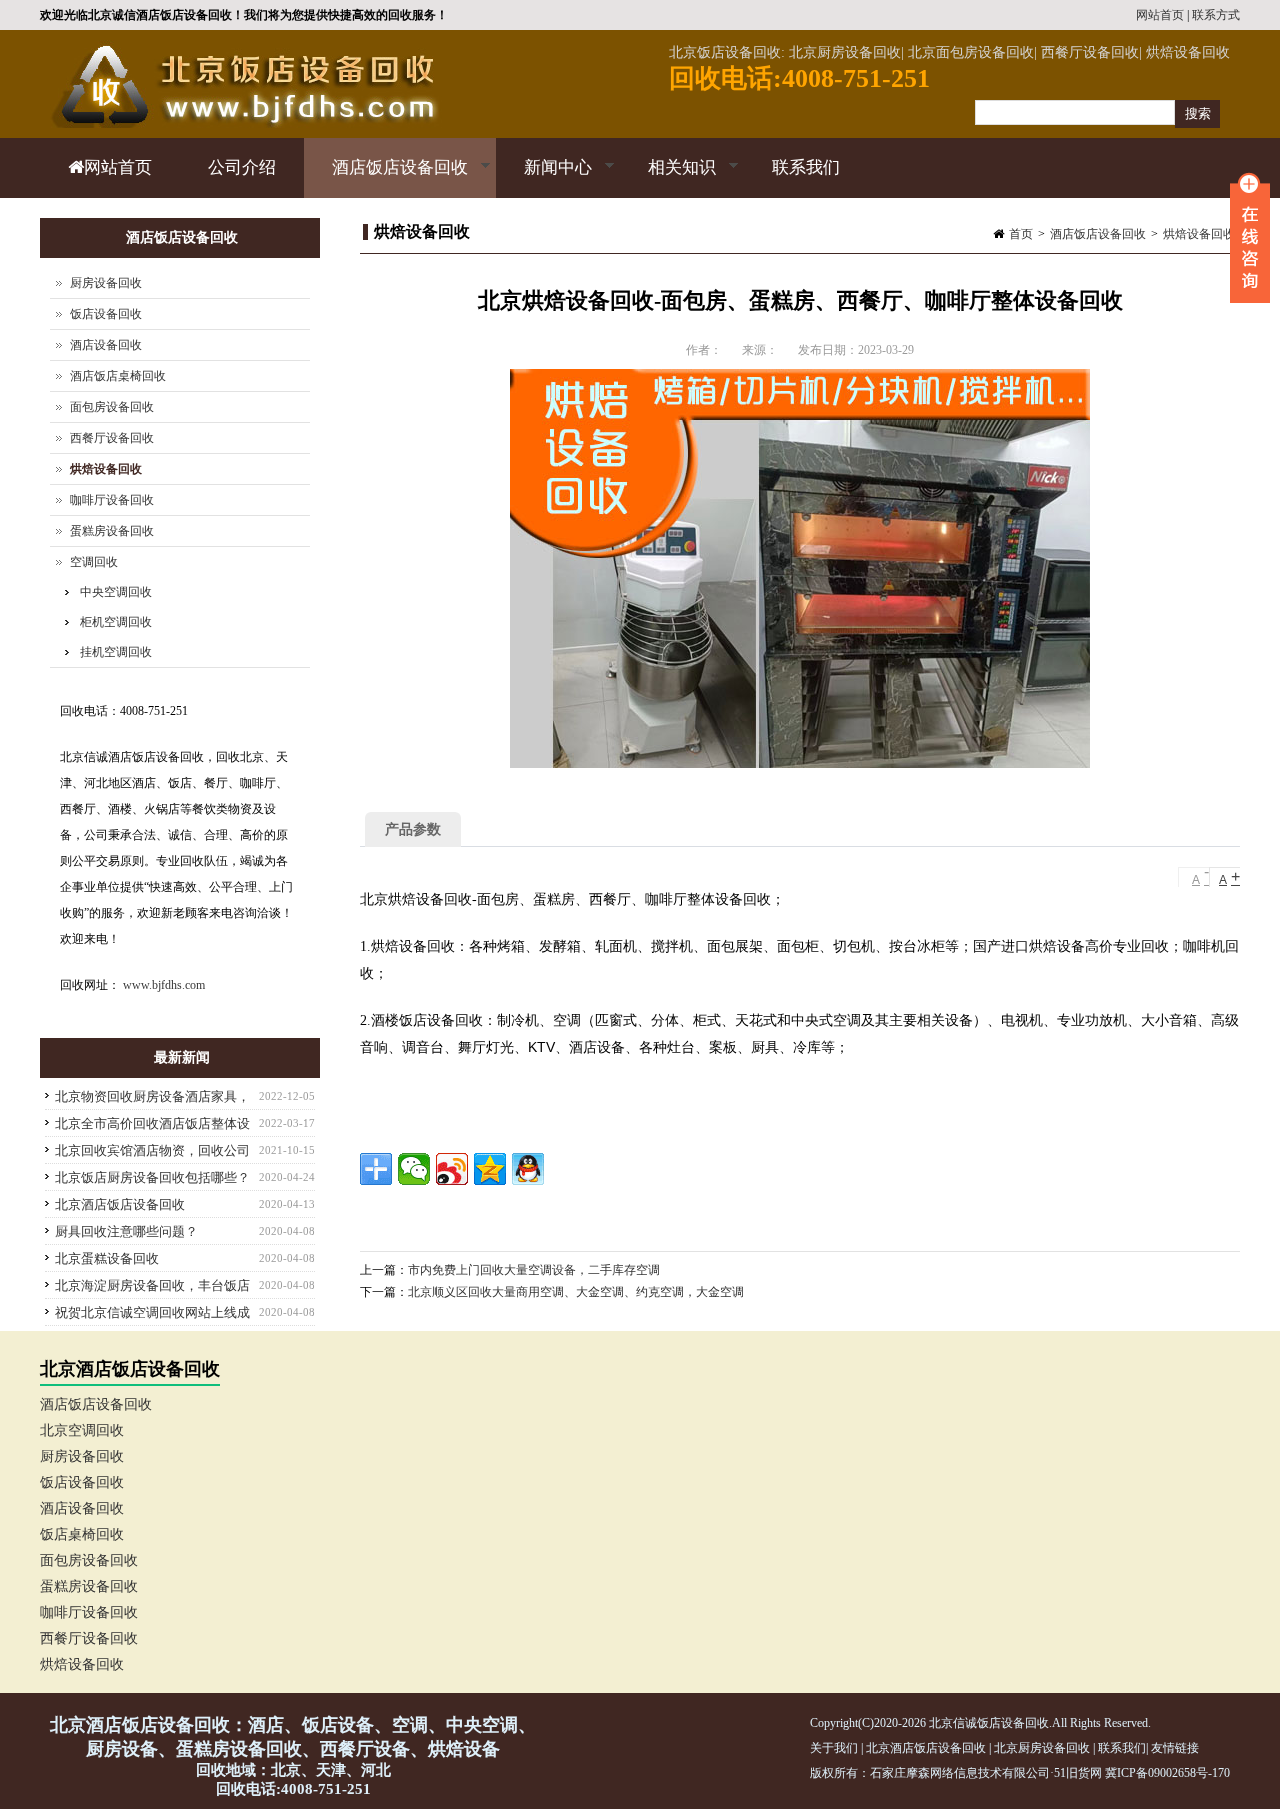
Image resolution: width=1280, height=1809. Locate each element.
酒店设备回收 (106, 345)
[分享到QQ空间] (490, 1169)
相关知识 (668, 178)
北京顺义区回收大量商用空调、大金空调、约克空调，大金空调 (576, 1292)
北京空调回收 (82, 1430)
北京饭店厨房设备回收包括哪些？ (152, 1177)
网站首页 (1160, 15)
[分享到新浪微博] (452, 1169)
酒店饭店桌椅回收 (118, 376)
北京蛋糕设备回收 (107, 1258)
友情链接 (1175, 1748)
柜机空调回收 (116, 622)
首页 (1021, 234)
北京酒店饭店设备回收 (120, 1204)
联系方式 (1216, 15)
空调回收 (94, 562)
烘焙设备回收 (1199, 234)
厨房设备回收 (106, 283)
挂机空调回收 (116, 652)
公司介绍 (242, 167)
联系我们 (806, 167)
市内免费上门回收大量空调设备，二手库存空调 (534, 1270)
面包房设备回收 (112, 407)
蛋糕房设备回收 (112, 531)
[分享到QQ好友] (528, 1169)
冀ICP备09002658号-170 (1167, 1773)
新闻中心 (544, 178)
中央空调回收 (116, 592)
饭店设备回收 (106, 314)
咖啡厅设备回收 (112, 500)
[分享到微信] (414, 1169)
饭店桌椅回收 (82, 1534)
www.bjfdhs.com (164, 985)
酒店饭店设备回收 (386, 178)
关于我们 (834, 1748)
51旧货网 (1078, 1773)
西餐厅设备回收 (112, 438)
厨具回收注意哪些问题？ (126, 1231)
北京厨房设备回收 (1042, 1748)
